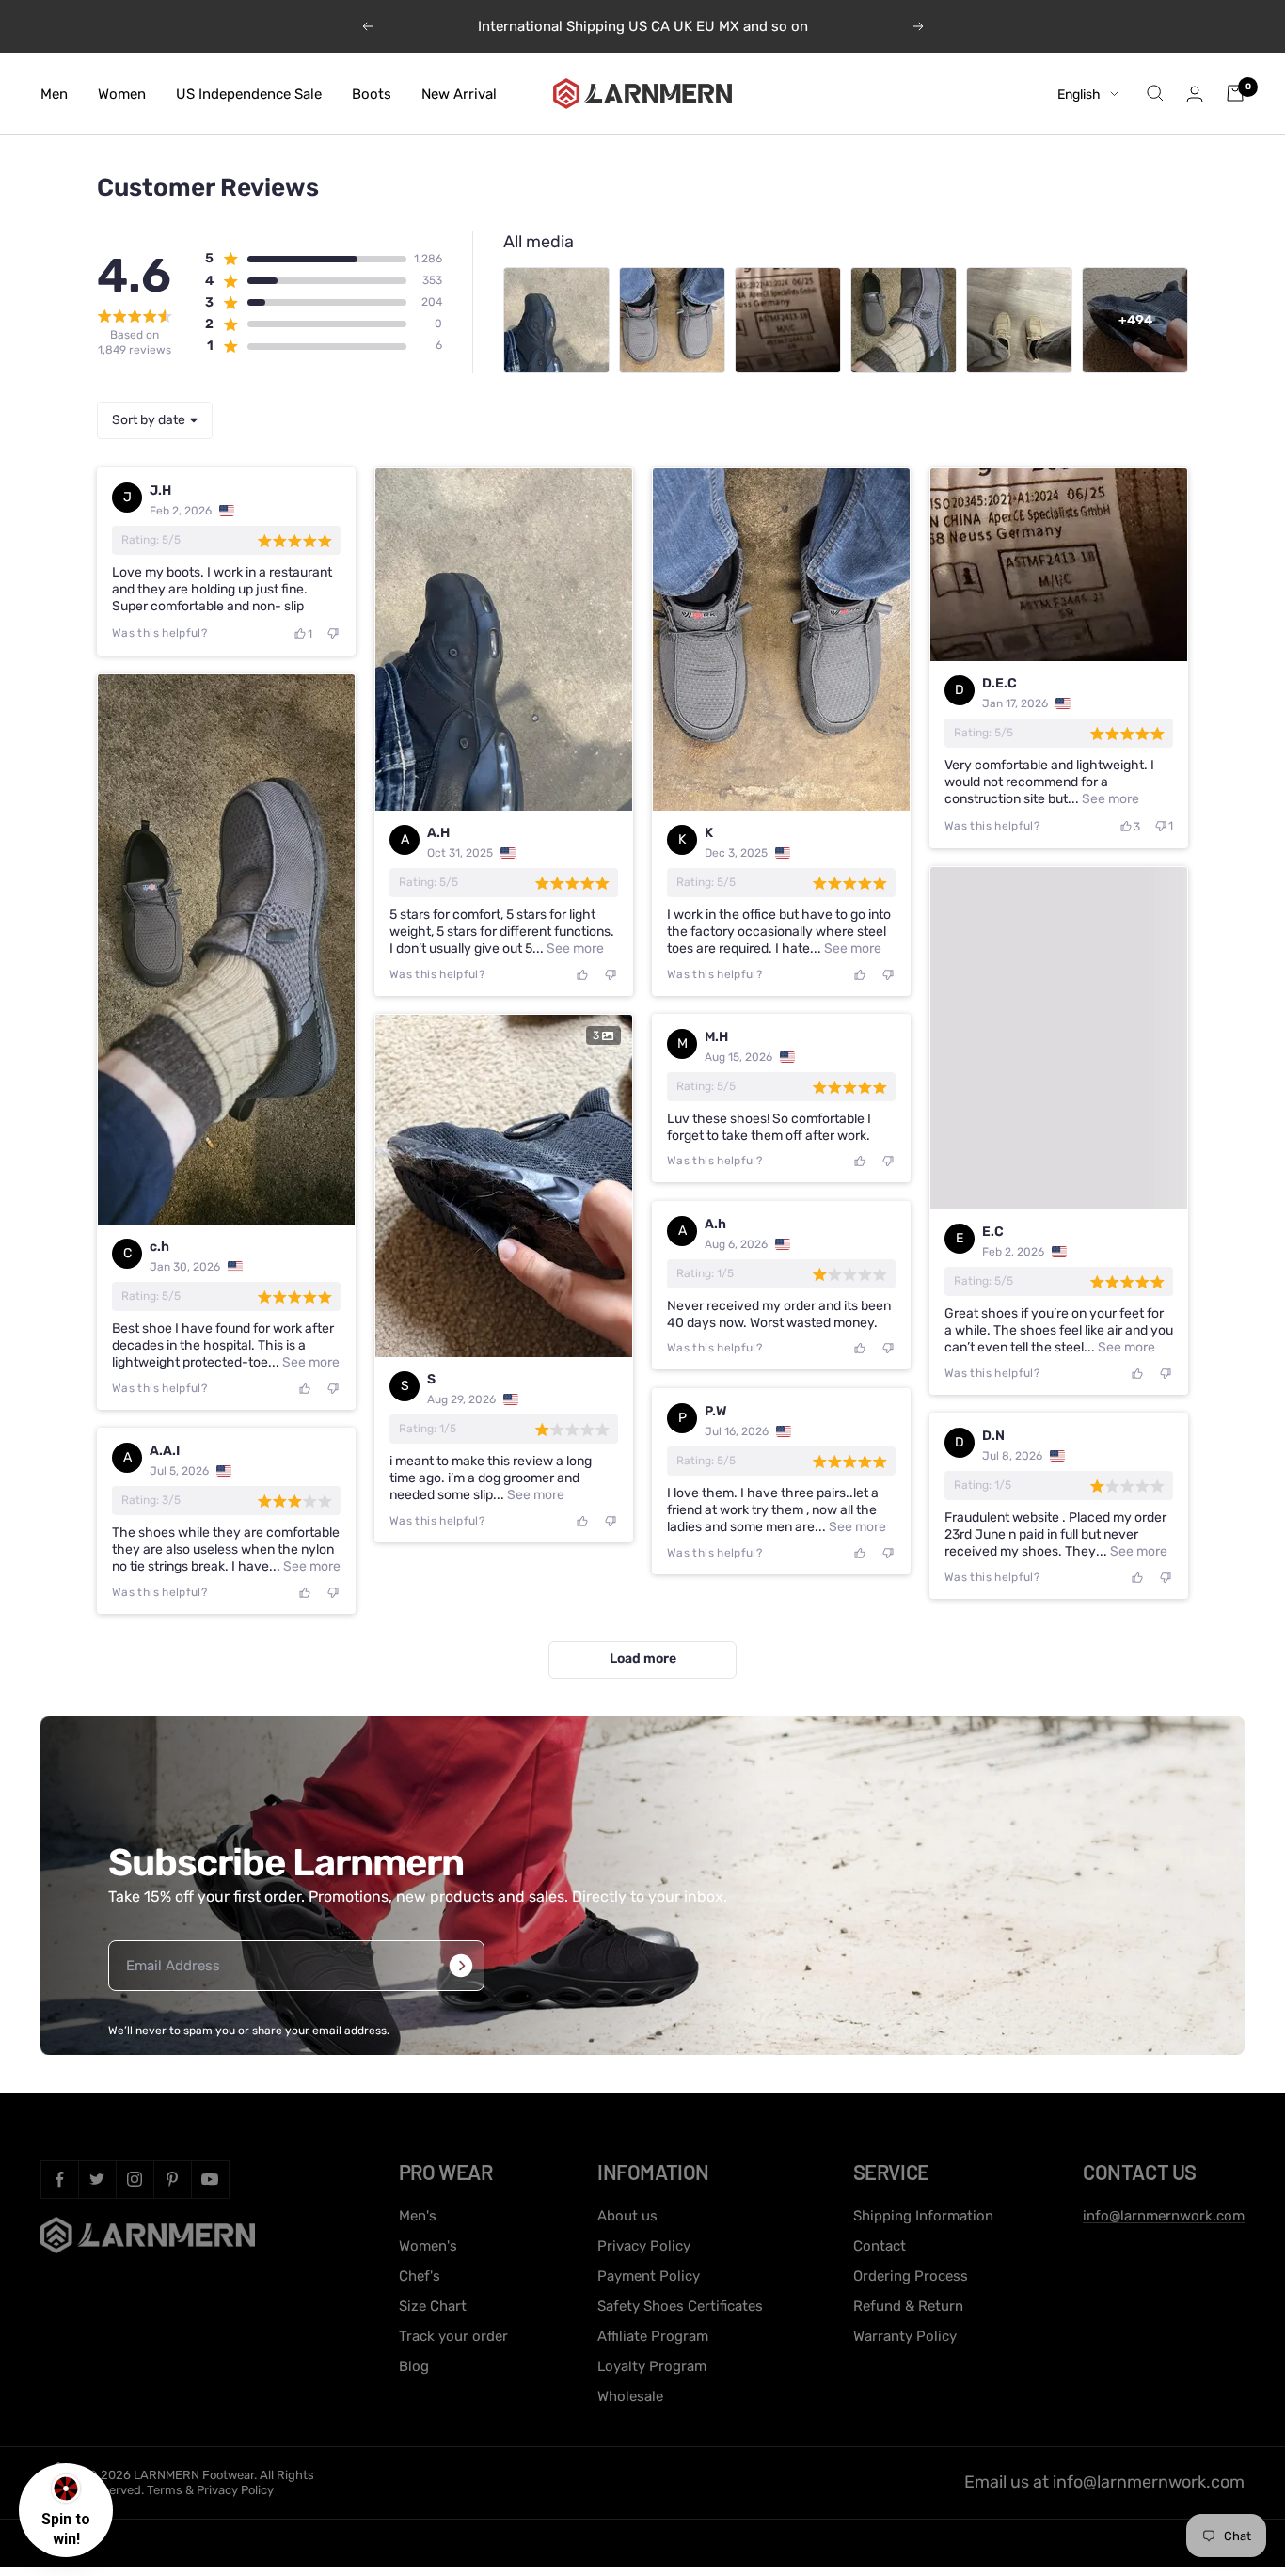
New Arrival (459, 93)
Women (122, 93)
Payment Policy (649, 2276)
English (1079, 94)
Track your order (453, 2336)
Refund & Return (908, 2306)
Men (54, 93)
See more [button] (574, 948)
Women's (428, 2246)
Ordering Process (911, 2276)
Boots (372, 93)
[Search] (1155, 93)
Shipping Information (923, 2216)
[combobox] (155, 420)
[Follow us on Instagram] (135, 2179)
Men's (418, 2216)
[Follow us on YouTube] (210, 2179)
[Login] (1195, 94)
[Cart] (1235, 93)
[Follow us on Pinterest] (172, 2179)
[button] (305, 259)
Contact (880, 2246)
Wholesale (630, 2396)
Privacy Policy (644, 2246)
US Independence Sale (249, 93)
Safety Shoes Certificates (680, 2306)
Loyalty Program (652, 2366)
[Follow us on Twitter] (97, 2179)
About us (627, 2216)
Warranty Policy (905, 2336)
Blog (414, 2366)
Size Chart (433, 2306)
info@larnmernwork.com (1164, 2216)
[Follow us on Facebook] (59, 2179)
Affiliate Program (653, 2336)
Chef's (420, 2276)
